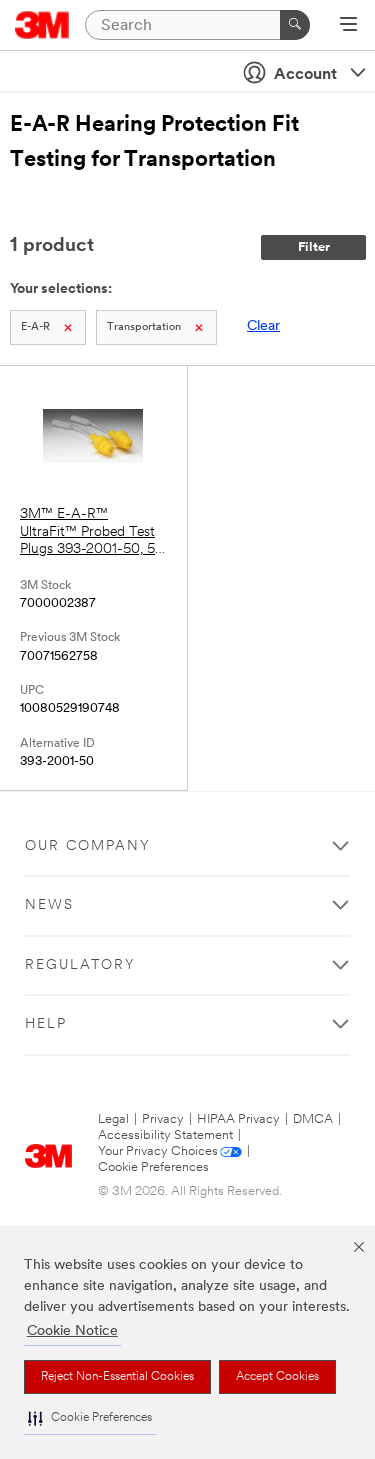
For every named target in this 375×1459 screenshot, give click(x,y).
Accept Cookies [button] (277, 1377)
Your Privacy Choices (158, 1151)
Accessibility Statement (165, 1135)
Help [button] (46, 1024)
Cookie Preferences (153, 1167)
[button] (90, 1418)
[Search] (295, 25)
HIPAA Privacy (238, 1119)
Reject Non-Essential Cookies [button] (117, 1377)
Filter (314, 247)
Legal (113, 1119)
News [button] (49, 905)
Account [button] (305, 75)
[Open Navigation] (348, 26)
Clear (263, 326)
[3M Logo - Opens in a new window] (42, 25)
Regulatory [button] (80, 965)
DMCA (313, 1119)
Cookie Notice (72, 1331)
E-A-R (35, 327)
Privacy (163, 1119)
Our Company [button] (88, 846)
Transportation (144, 327)
